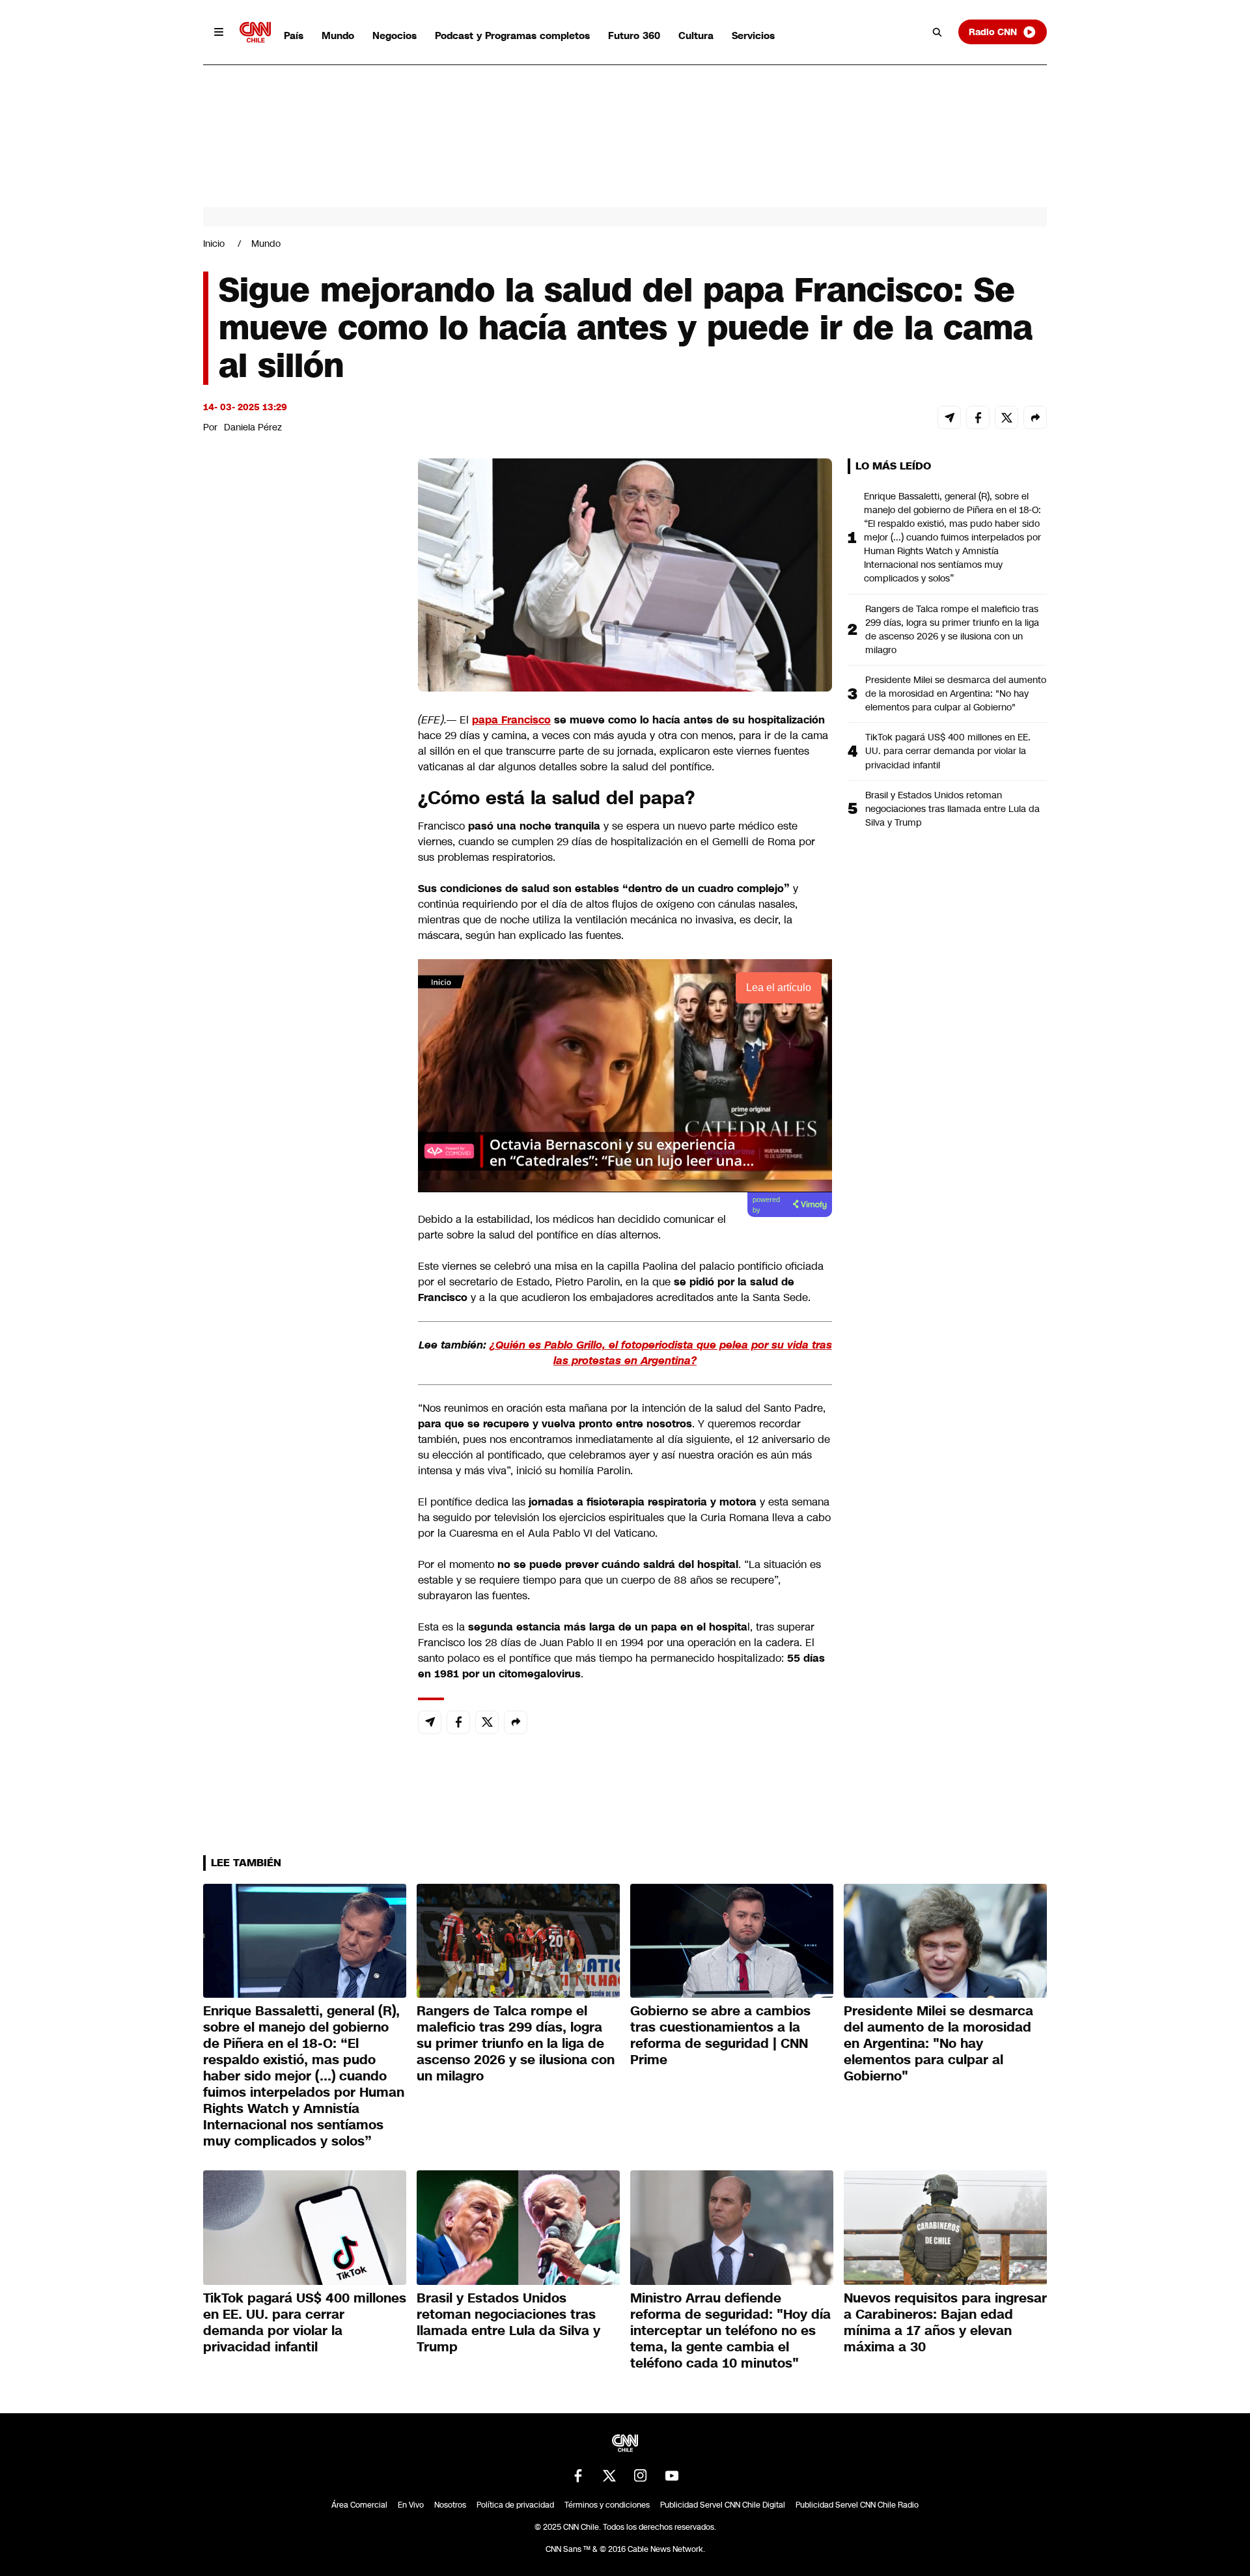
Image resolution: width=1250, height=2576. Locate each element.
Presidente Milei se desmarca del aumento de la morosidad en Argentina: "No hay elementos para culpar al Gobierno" (956, 693)
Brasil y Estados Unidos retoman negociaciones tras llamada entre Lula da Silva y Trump (952, 809)
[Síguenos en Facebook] (578, 2476)
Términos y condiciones (607, 2505)
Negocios (395, 35)
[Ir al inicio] (255, 32)
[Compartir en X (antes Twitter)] (1007, 417)
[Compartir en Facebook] (978, 417)
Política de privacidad (515, 2505)
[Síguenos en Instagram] (641, 2476)
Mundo (338, 35)
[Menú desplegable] (219, 32)
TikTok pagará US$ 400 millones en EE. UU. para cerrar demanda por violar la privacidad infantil (948, 751)
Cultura (696, 35)
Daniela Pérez (253, 427)
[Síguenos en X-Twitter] (609, 2476)
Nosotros (450, 2505)
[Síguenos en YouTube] (672, 2476)
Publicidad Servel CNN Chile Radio (857, 2505)
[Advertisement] (301, 1205)
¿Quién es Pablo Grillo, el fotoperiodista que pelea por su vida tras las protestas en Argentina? (661, 1353)
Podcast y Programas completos (512, 35)
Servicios (753, 35)
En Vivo (411, 2505)
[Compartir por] (1035, 417)
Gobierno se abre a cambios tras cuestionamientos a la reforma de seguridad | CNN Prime (720, 2035)
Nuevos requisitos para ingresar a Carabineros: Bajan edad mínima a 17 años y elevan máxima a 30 (945, 2322)
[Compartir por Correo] (949, 417)
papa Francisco (511, 720)
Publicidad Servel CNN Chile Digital (723, 2505)
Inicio (214, 244)
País (294, 35)
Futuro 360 (634, 35)
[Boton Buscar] (937, 32)
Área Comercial (359, 2505)
